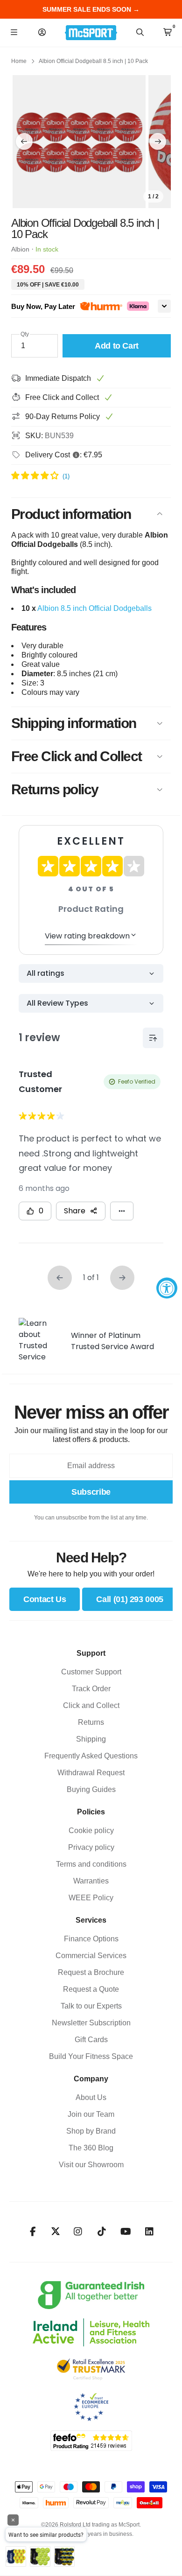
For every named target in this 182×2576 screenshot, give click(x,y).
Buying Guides (91, 1789)
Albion (20, 249)
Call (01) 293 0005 (130, 1599)
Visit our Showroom (91, 2165)
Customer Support (91, 1672)
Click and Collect (91, 1705)
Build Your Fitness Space (91, 2056)
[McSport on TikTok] (102, 2232)
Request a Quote (91, 1989)
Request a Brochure (91, 1972)
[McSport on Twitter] (56, 2232)
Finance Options (91, 1939)
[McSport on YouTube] (126, 2232)
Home (19, 61)
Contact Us (45, 1599)
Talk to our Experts (91, 2006)
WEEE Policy (91, 1898)
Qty (25, 334)
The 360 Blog (91, 2148)
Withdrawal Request (91, 1773)
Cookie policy (91, 1830)
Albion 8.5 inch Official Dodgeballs (94, 608)
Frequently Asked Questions (91, 1756)
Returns (91, 1722)
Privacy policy (91, 1847)
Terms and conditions (91, 1864)
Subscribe (91, 1492)
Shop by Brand (91, 2131)
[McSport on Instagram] (78, 2232)
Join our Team (91, 2114)
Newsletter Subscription (91, 2023)
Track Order (91, 1689)
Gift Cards (91, 2040)
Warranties (91, 1881)
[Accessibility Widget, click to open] (167, 1288)
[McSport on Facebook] (33, 2232)
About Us (91, 2097)
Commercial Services (91, 1956)
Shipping (91, 1739)
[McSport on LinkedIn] (150, 2232)
